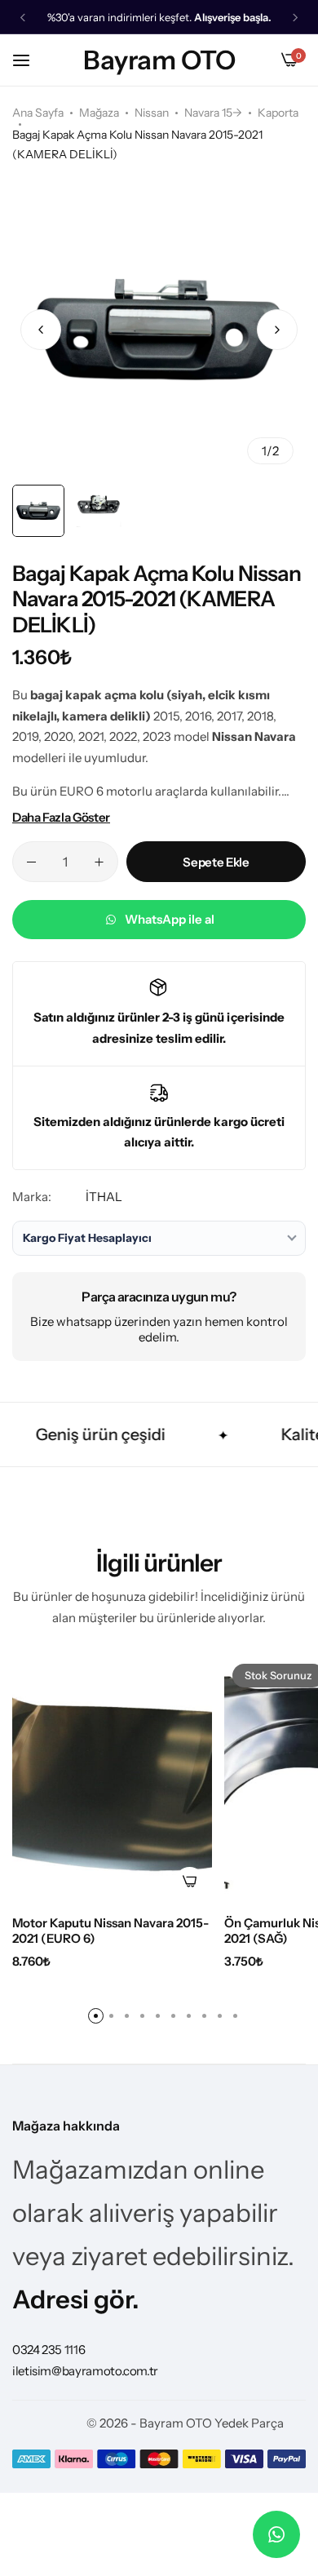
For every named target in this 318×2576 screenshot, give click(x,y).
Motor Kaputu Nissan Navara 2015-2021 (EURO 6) (110, 1931)
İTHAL (104, 1197)
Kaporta (278, 113)
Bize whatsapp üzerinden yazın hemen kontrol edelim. (159, 1329)
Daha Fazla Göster (61, 817)
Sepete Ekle (216, 862)
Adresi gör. (76, 2299)
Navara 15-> (213, 113)
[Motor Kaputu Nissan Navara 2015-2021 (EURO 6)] (112, 1780)
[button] (23, 18)
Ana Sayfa (38, 113)
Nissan (152, 113)
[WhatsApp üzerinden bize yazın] (276, 2534)
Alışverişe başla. (233, 18)
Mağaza (99, 113)
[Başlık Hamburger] (29, 60)
